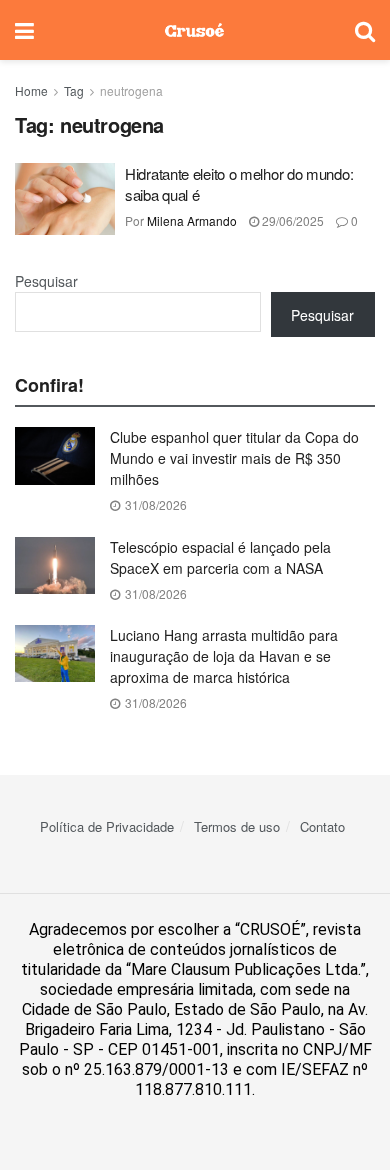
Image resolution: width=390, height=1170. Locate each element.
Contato (322, 826)
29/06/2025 (291, 220)
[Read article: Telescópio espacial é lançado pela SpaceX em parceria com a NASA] (55, 565)
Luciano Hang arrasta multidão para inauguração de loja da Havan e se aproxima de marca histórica (224, 656)
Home (31, 90)
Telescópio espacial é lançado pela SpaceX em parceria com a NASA (220, 557)
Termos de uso (237, 826)
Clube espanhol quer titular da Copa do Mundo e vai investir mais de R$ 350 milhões (234, 458)
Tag (74, 90)
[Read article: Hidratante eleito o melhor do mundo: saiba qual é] (65, 199)
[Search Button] (365, 30)
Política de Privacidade (107, 826)
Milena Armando (192, 220)
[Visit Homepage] (194, 30)
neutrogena (131, 90)
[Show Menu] (24, 30)
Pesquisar (46, 281)
